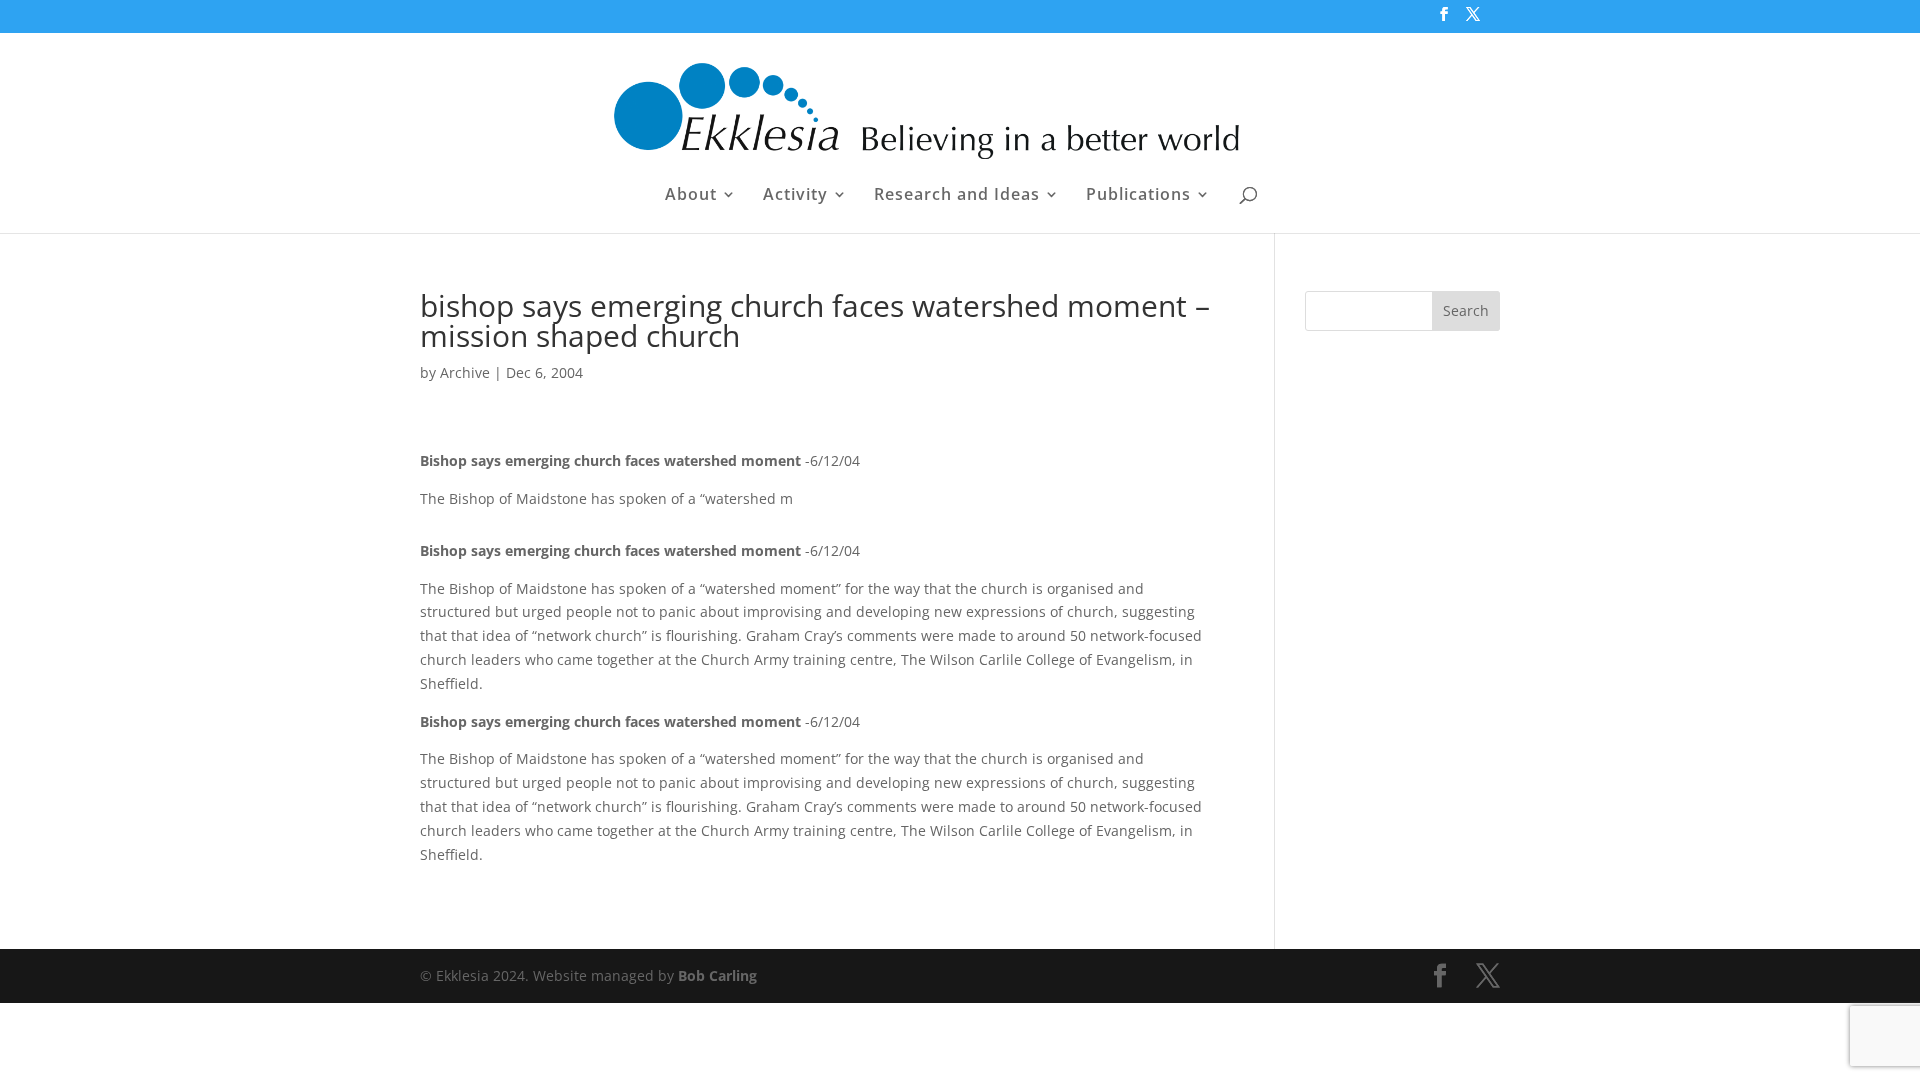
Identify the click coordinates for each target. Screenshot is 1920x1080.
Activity (795, 196)
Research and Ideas (957, 196)
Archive (465, 372)
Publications (1138, 196)
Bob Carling (717, 975)
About (691, 196)
